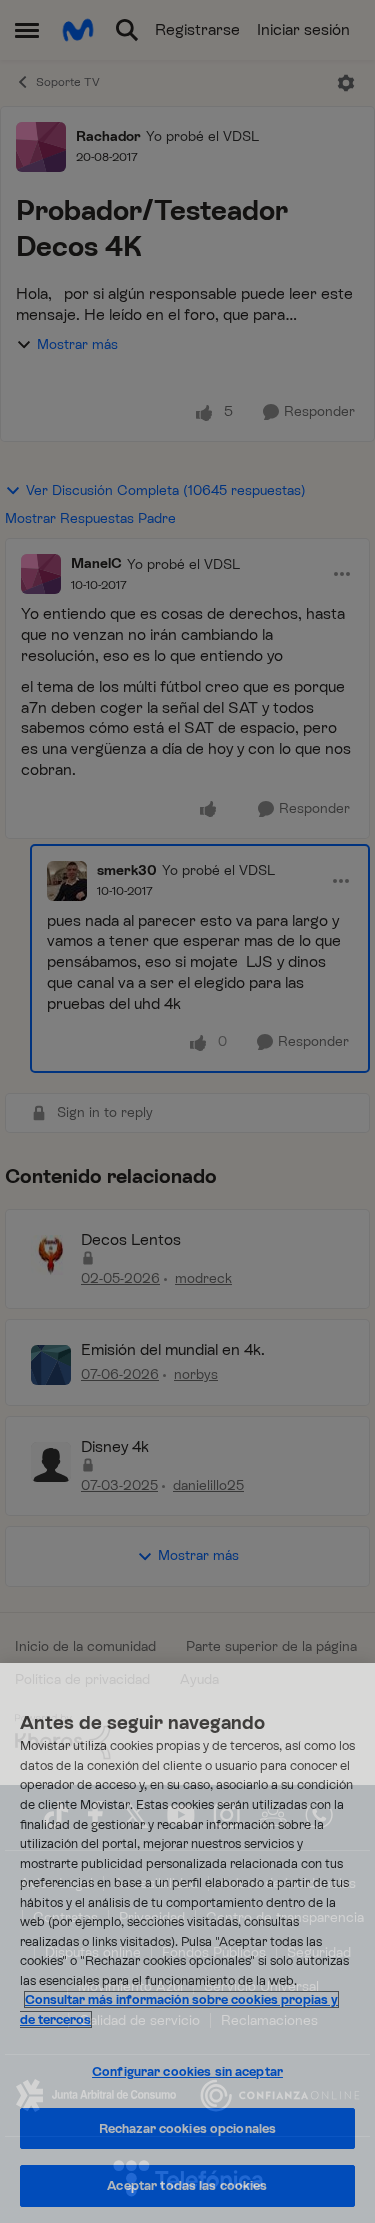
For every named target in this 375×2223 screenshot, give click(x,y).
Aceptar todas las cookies (187, 2185)
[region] (187, 1943)
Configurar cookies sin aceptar (187, 2071)
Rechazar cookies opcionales (188, 2128)
